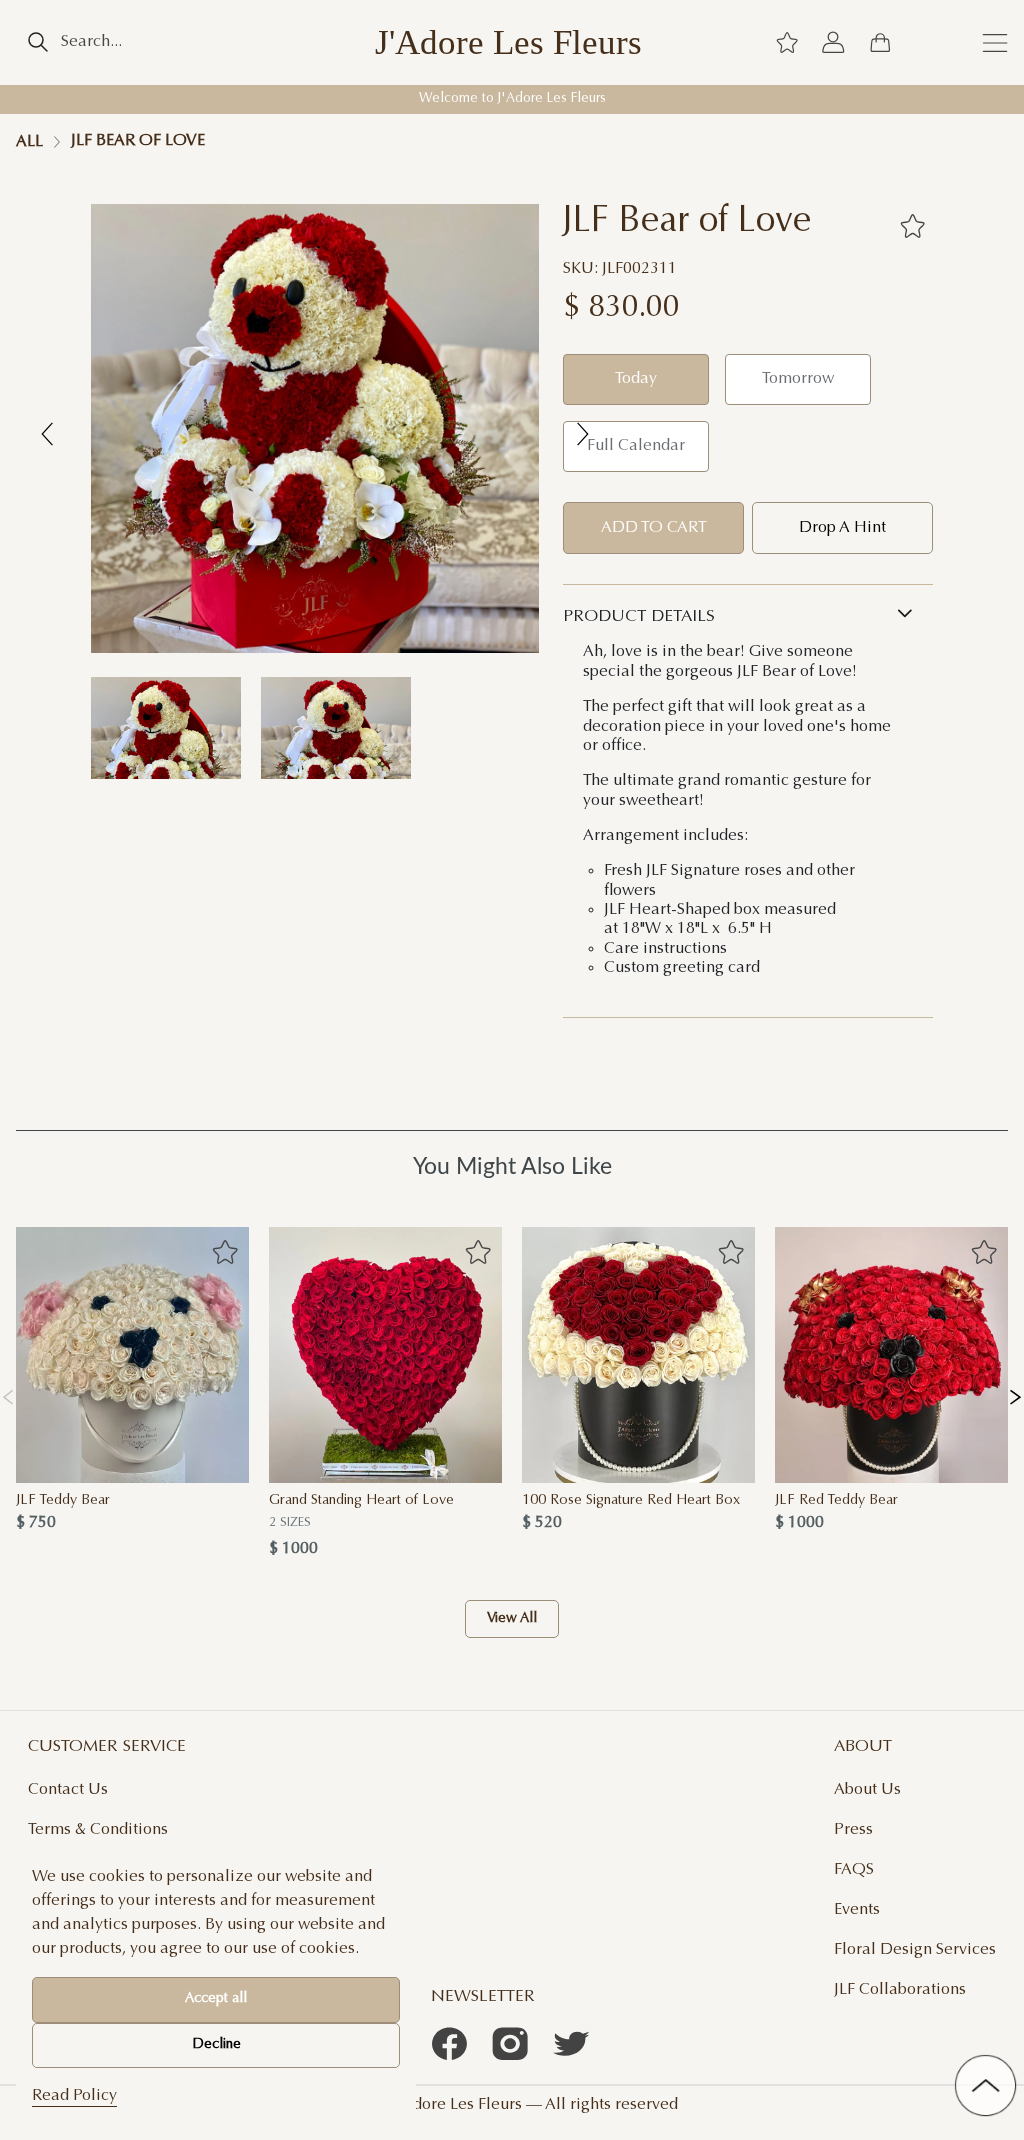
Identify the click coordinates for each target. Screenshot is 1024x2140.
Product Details (639, 617)
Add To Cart (654, 528)
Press (853, 1830)
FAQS (854, 1870)
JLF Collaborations (900, 1990)
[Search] (37, 42)
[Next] (1016, 1393)
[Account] (833, 42)
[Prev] (8, 1393)
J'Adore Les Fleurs (508, 42)
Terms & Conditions (98, 1830)
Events (857, 1910)
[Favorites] (913, 226)
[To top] (985, 2085)
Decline (216, 2045)
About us (867, 1790)
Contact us (68, 1790)
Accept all (216, 1999)
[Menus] (995, 42)
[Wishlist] (787, 42)
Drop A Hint (842, 528)
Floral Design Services (915, 1950)
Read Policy (74, 2096)
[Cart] (880, 42)
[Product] (132, 1355)
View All (512, 1619)
